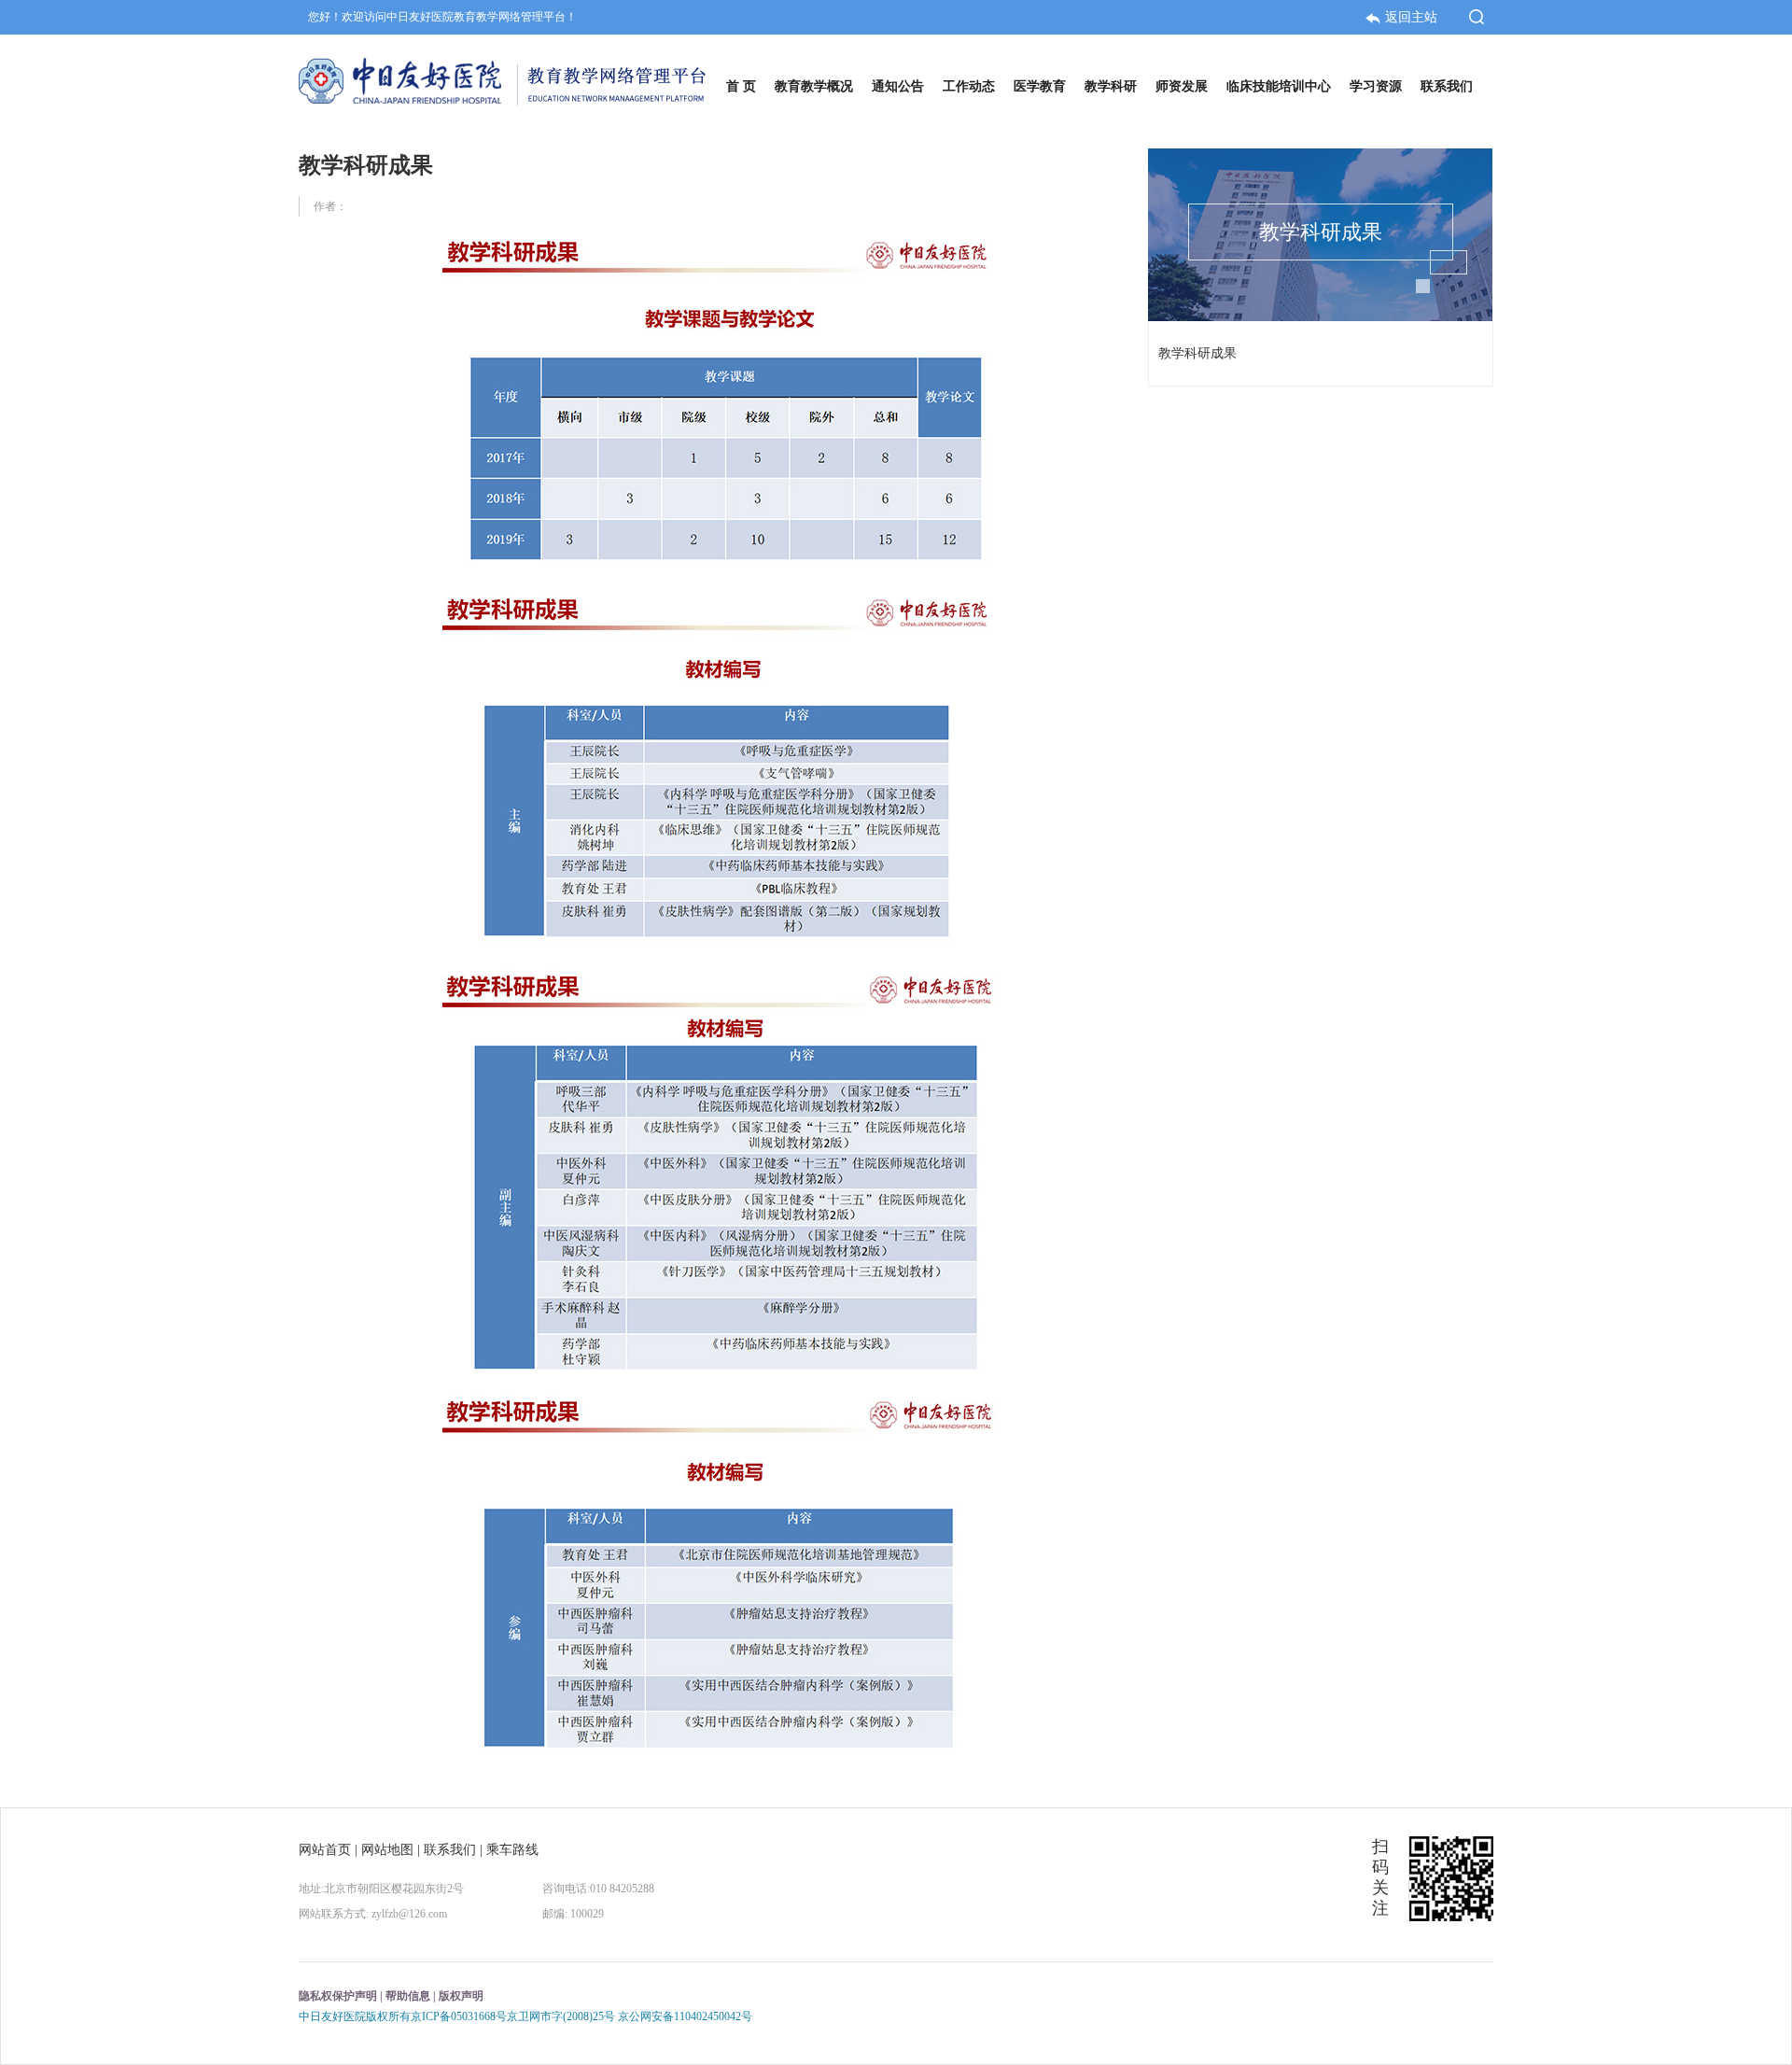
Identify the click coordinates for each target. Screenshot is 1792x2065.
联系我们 (450, 1850)
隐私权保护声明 (338, 1996)
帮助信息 (408, 1996)
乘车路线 (512, 1850)
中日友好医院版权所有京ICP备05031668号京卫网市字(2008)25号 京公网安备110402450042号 (525, 2016)
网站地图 (387, 1850)
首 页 (741, 86)
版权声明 (461, 1996)
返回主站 (1413, 17)
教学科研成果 (1197, 353)
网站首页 (325, 1850)
